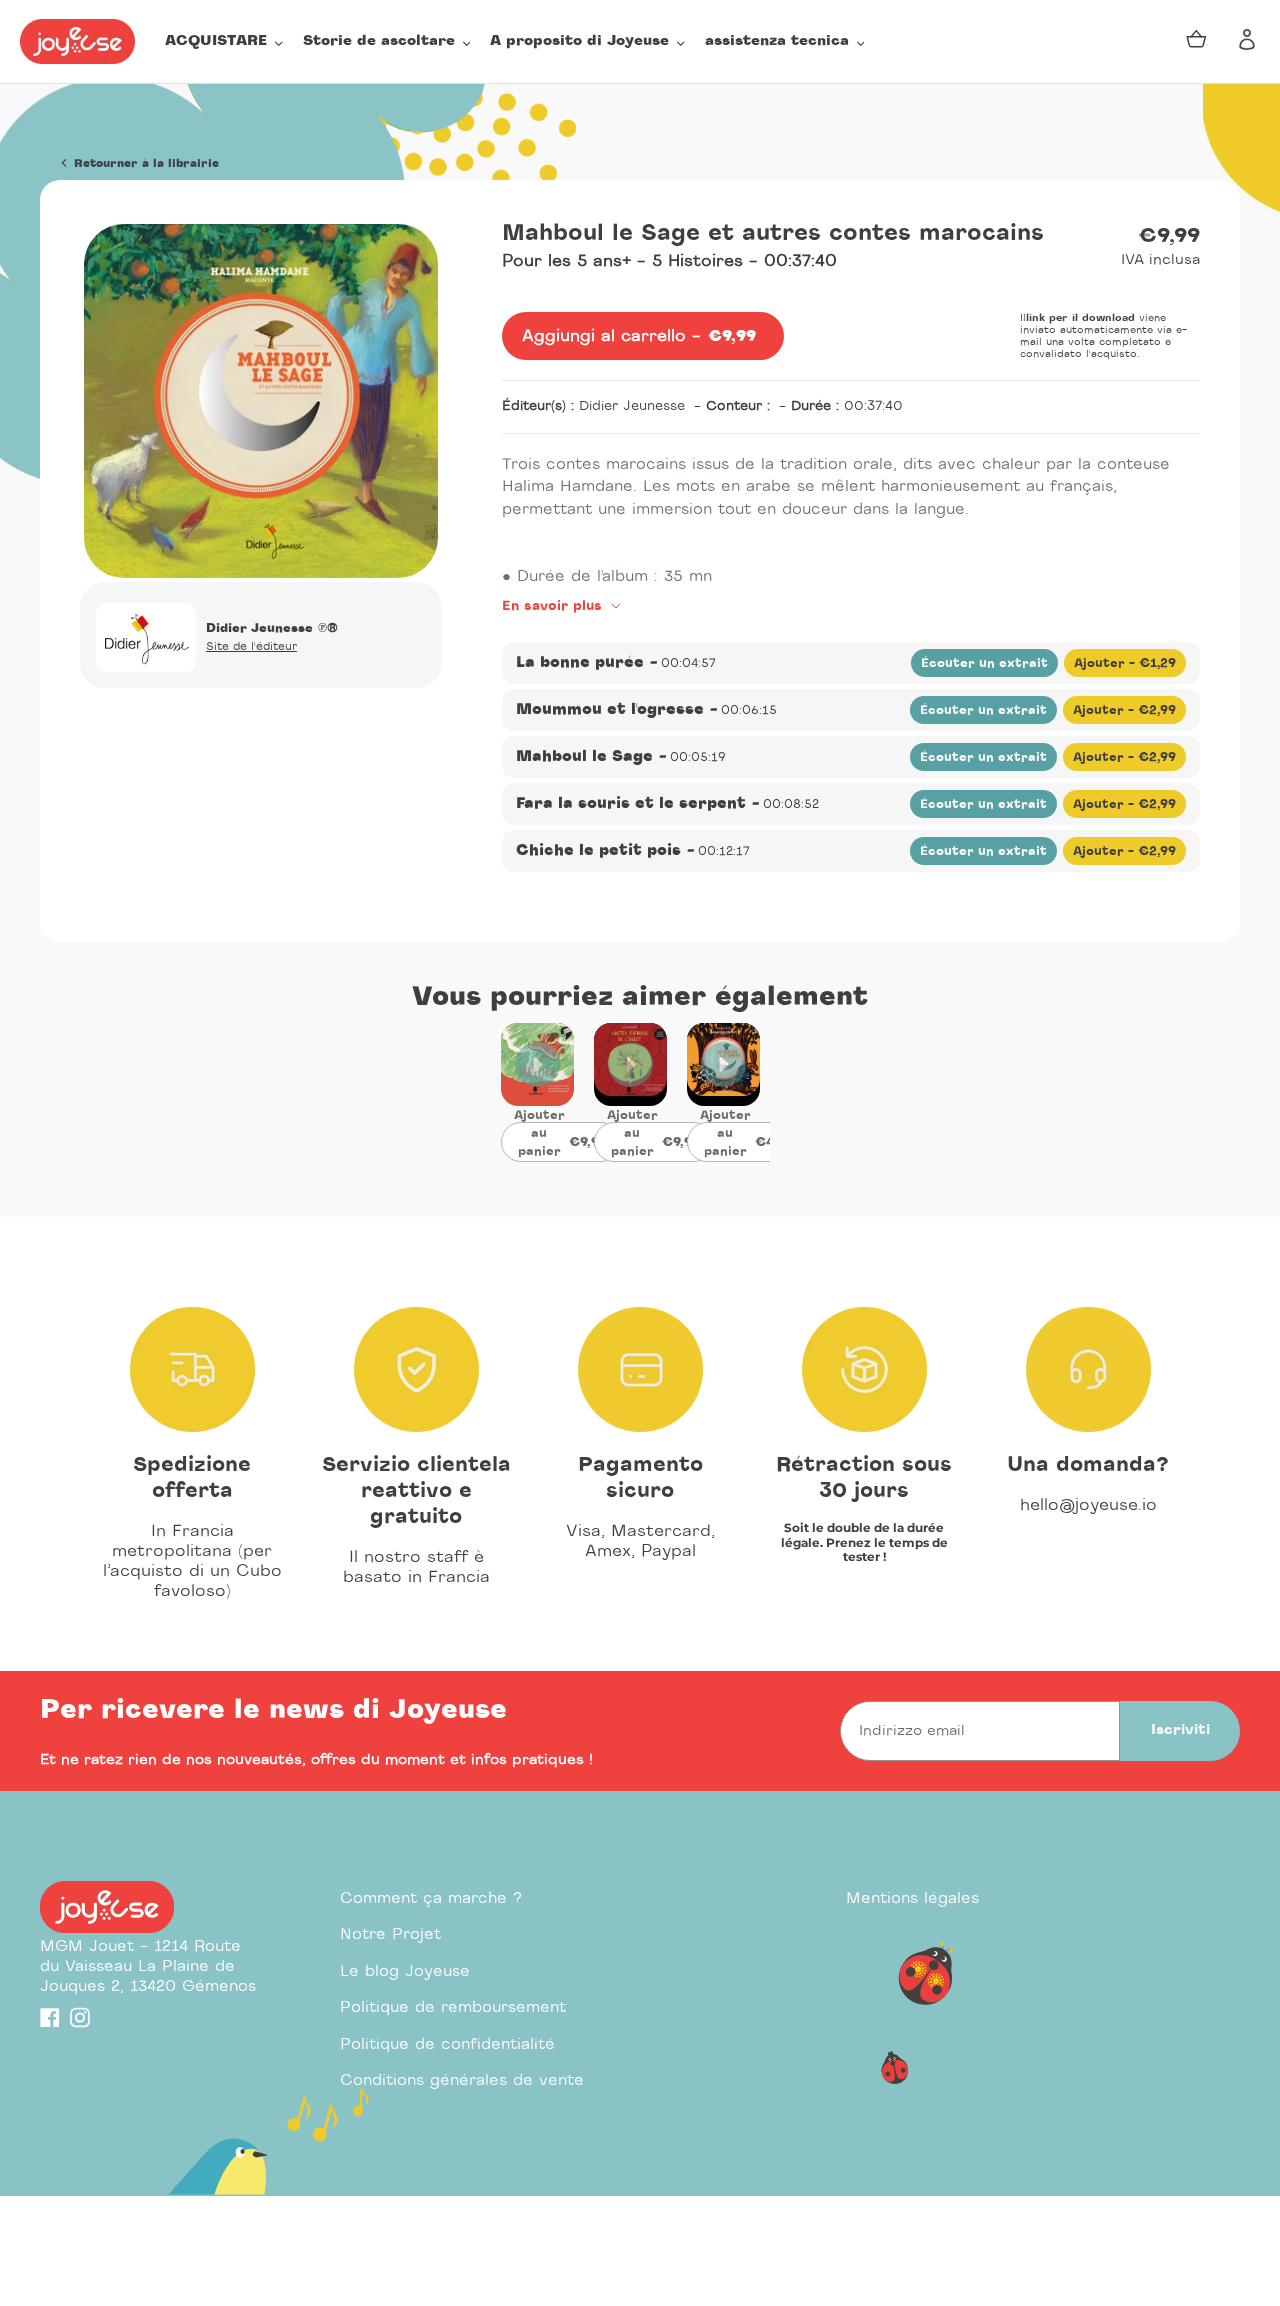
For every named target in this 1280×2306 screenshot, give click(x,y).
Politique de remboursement (453, 2007)
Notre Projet (390, 1934)
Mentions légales (912, 1898)
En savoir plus (554, 606)
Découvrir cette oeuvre (537, 1078)
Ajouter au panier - (567, 1142)
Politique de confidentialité (447, 2044)
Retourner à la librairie (144, 163)
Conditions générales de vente (462, 2080)
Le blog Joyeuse (405, 1971)
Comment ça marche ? (431, 1898)
